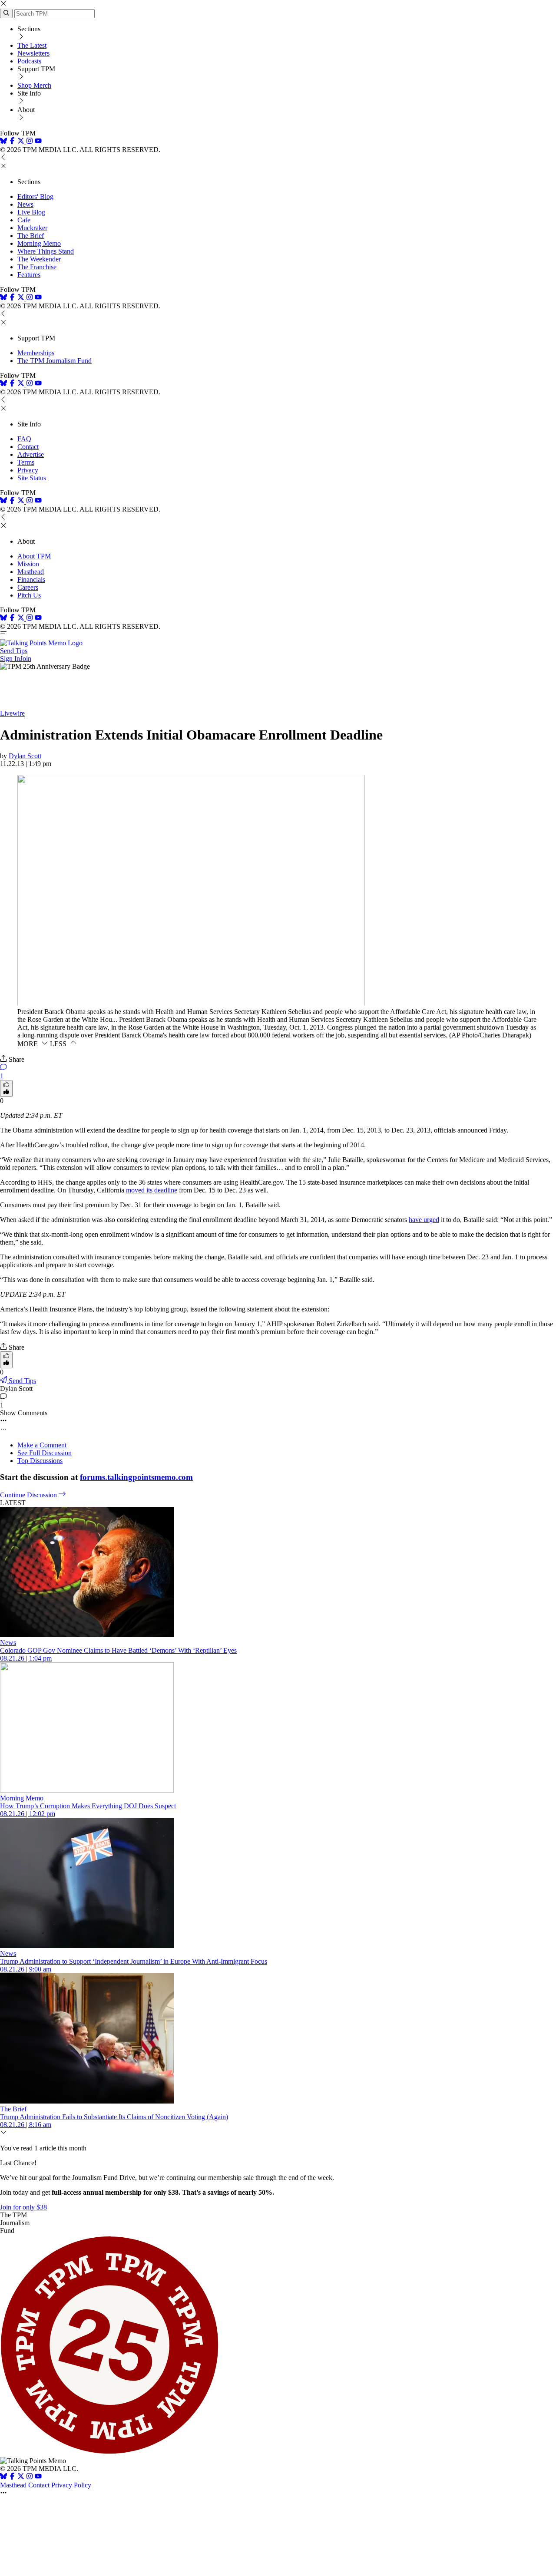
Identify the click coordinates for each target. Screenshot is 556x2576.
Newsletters (33, 53)
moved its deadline (152, 1190)
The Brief (31, 236)
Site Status (32, 478)
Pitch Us (29, 595)
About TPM (34, 556)
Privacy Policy (71, 2485)
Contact (28, 447)
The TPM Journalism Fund (55, 361)
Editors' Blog (35, 197)
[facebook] (12, 142)
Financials (31, 580)
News (25, 204)
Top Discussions (40, 1461)
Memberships (36, 353)
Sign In (10, 659)
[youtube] (38, 142)
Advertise (31, 454)
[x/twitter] (22, 142)
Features (29, 275)
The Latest (32, 45)
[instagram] (30, 142)
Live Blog (31, 212)
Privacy (28, 470)
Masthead (31, 572)
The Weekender (39, 259)
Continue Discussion (29, 1495)
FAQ (24, 439)
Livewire (12, 713)
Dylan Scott (25, 756)
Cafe (24, 220)
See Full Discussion (45, 1453)
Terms (26, 462)
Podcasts (29, 61)
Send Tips (14, 651)
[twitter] (21, 2477)
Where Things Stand (46, 251)
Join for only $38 (23, 2207)
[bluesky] (3, 142)
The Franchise (37, 267)
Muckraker (32, 228)
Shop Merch (34, 85)
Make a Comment (42, 1445)
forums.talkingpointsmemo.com (136, 1477)
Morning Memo (39, 243)
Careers (28, 587)
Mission (28, 564)
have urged (424, 1220)
